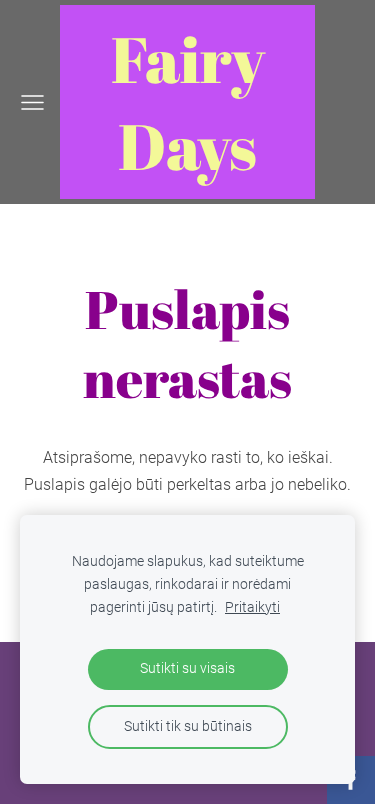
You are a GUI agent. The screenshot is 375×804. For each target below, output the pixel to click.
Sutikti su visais (187, 668)
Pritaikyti (252, 607)
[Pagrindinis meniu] (32, 102)
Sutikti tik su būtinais (188, 726)
